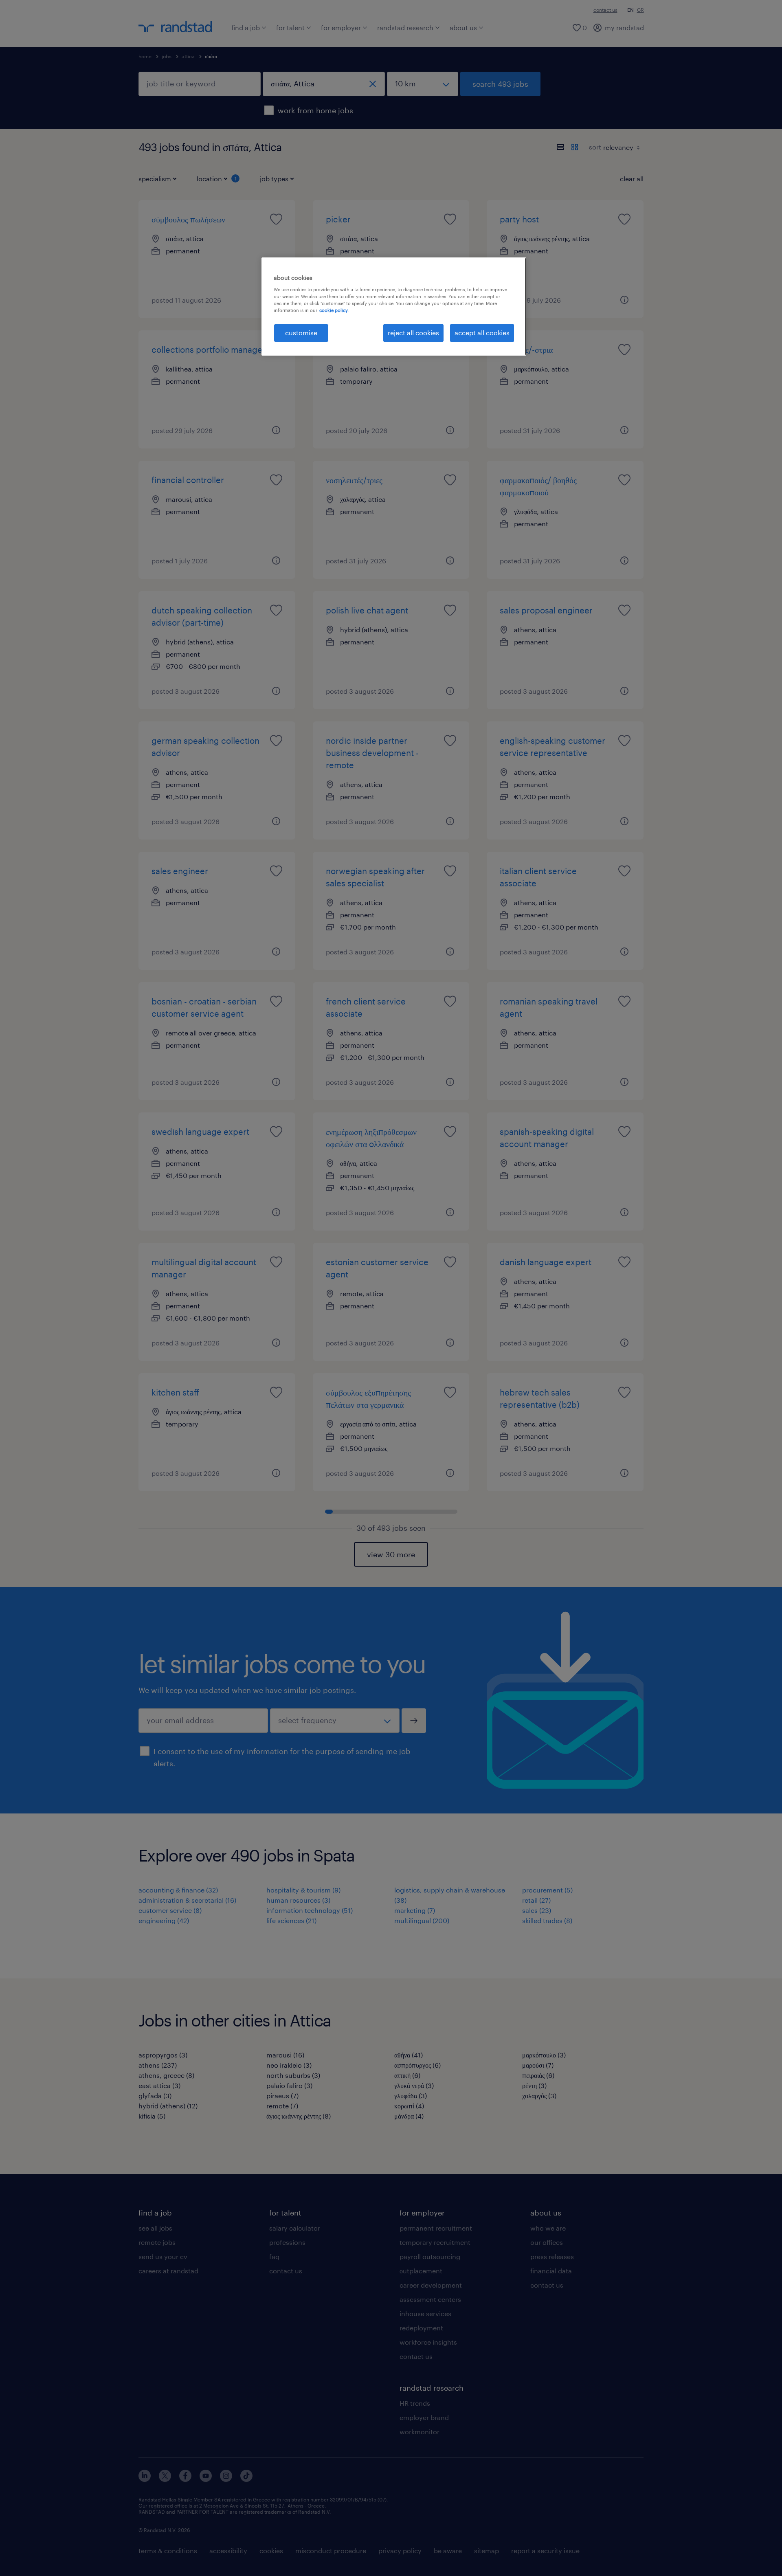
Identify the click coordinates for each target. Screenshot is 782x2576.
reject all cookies (413, 333)
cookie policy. (334, 310)
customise (301, 333)
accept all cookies (482, 333)
